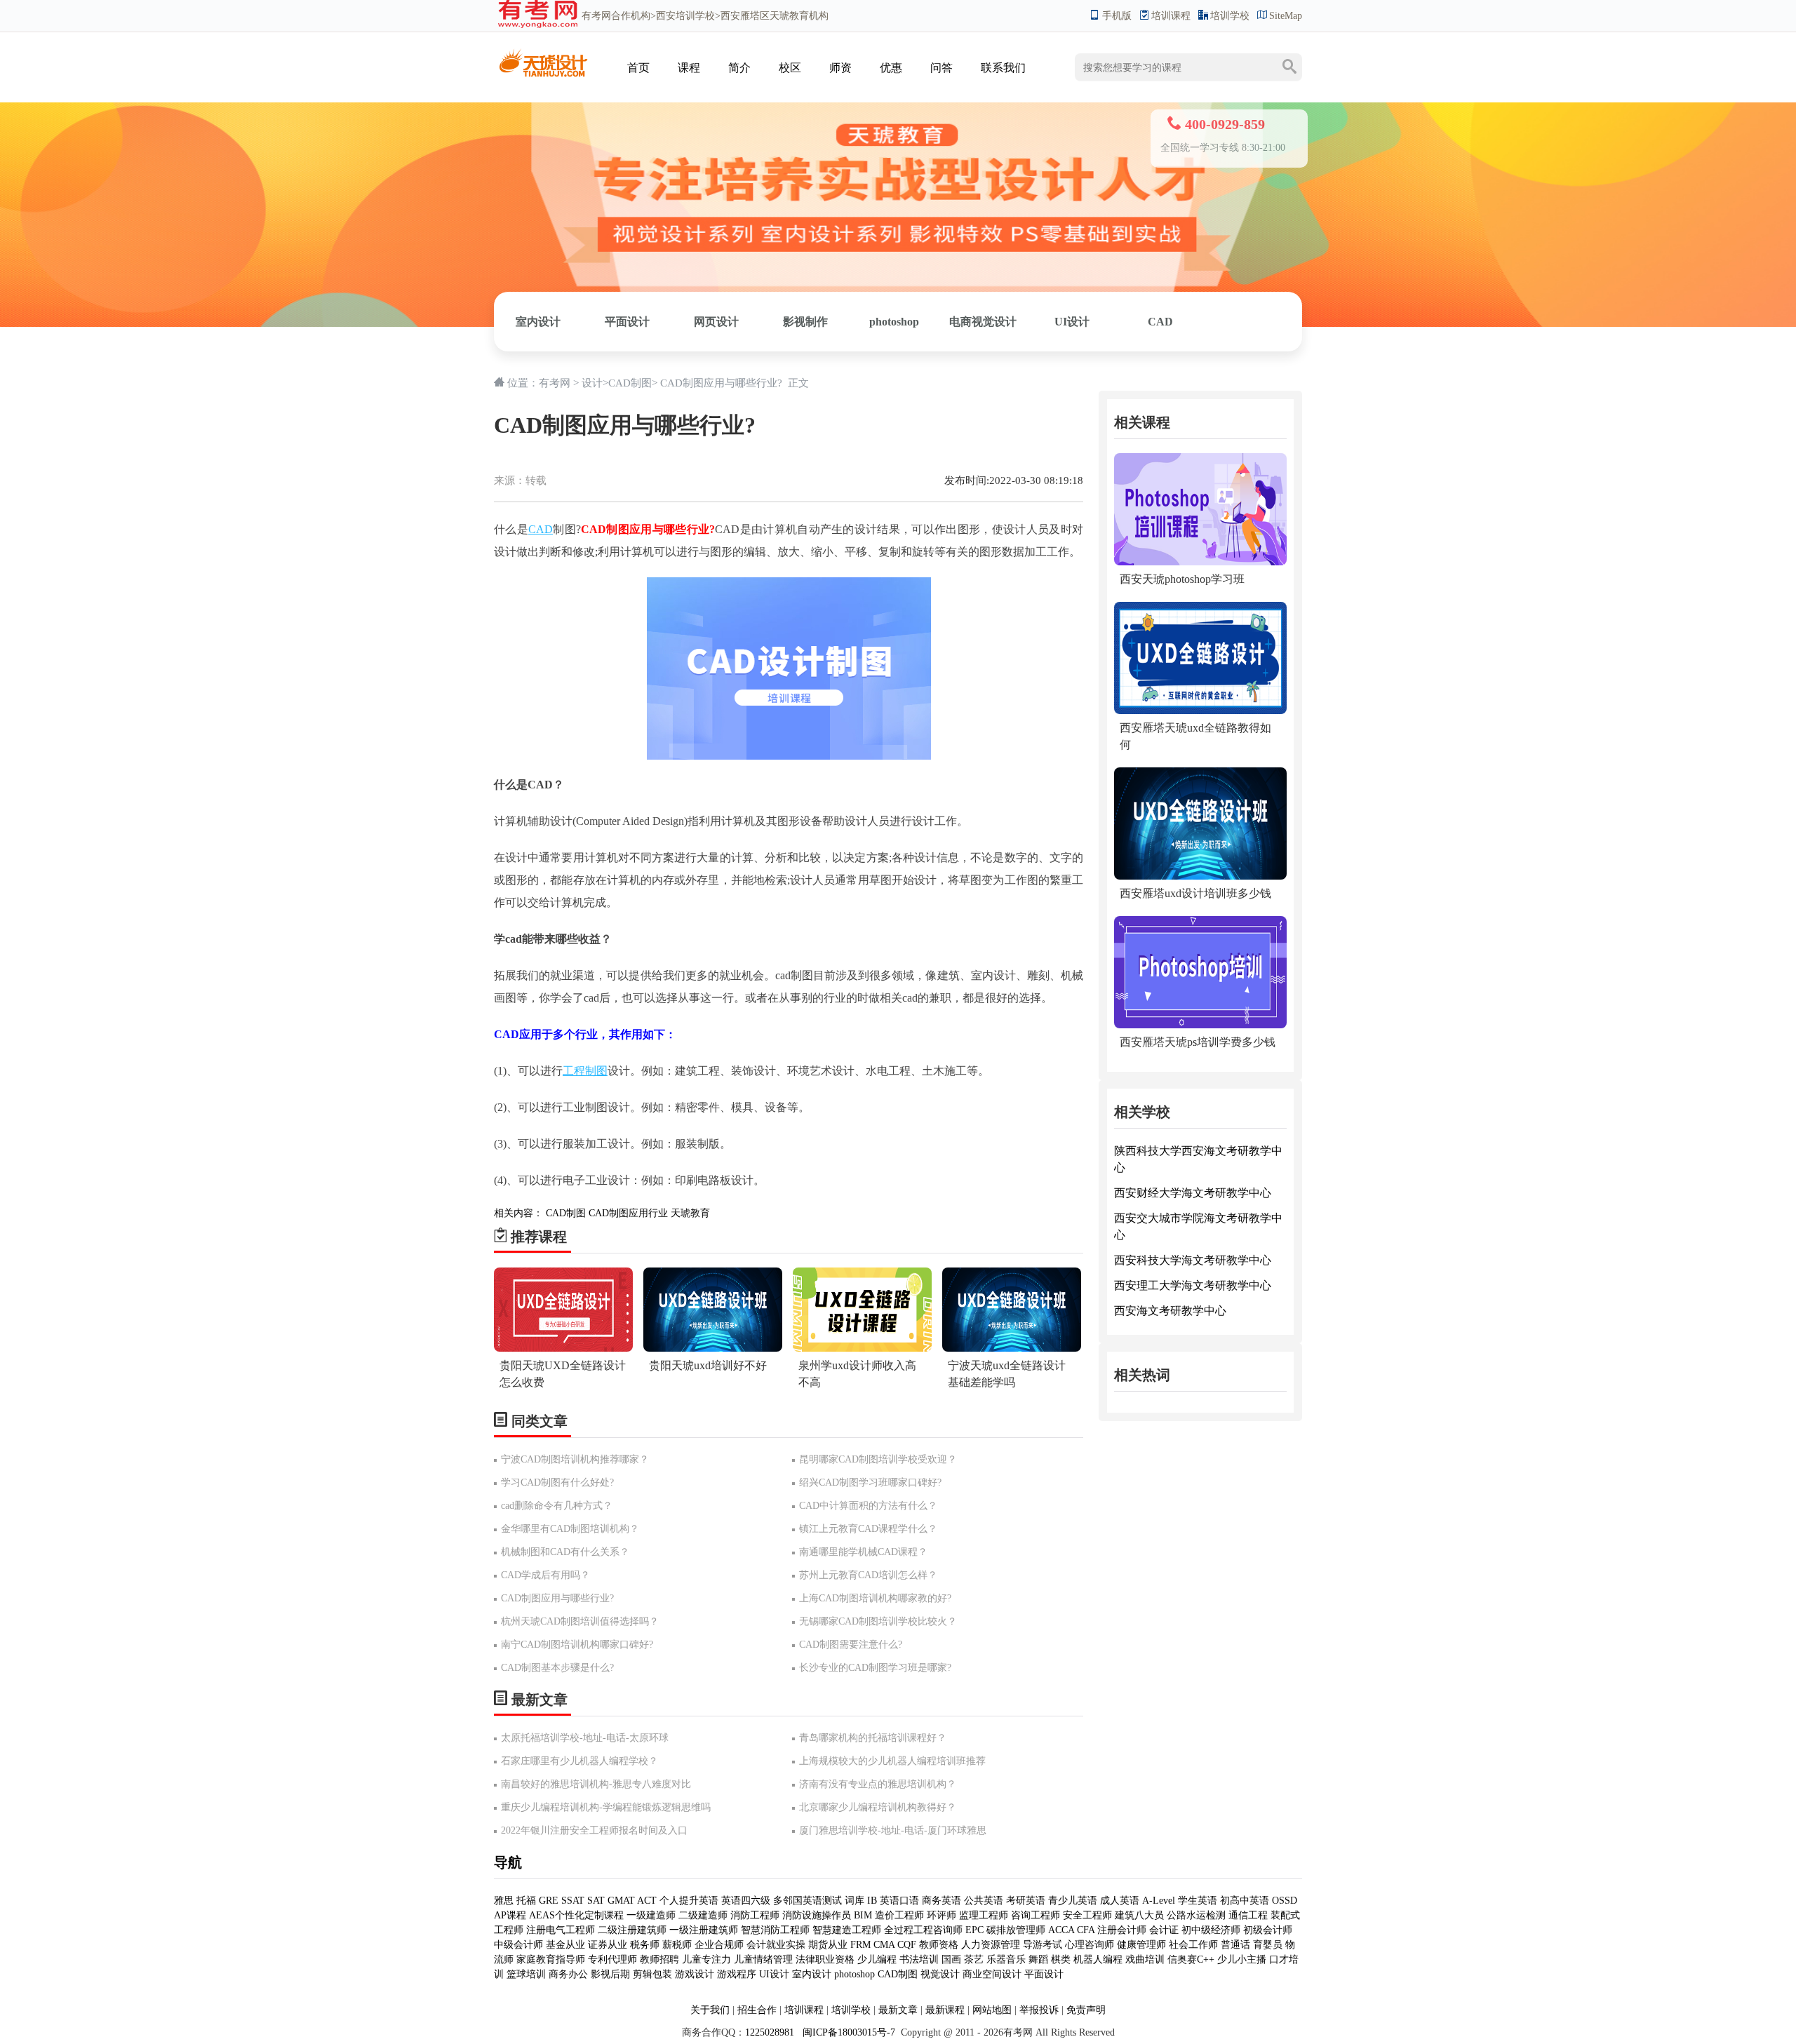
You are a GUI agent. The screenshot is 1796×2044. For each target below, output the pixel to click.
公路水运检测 (1196, 1915)
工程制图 (585, 1071)
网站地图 (992, 2010)
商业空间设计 (992, 1974)
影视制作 (805, 322)
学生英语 (1198, 1901)
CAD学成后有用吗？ (545, 1575)
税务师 (645, 1945)
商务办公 (568, 1974)
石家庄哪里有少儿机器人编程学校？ (579, 1761)
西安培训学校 (685, 16)
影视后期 (610, 1974)
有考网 (596, 16)
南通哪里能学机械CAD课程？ (863, 1552)
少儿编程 (877, 1959)
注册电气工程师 (561, 1930)
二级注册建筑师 (632, 1930)
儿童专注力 (706, 1959)
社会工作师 (1193, 1945)
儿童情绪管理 (763, 1959)
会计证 (1164, 1930)
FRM (860, 1945)
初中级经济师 (1211, 1930)
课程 (689, 68)
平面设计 (627, 322)
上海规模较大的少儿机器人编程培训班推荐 (892, 1761)
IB (872, 1901)
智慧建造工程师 (847, 1930)
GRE (549, 1901)
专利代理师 (612, 1959)
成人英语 (1120, 1901)
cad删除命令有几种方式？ (557, 1506)
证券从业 (608, 1945)
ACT (647, 1901)
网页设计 (716, 322)
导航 (508, 1862)
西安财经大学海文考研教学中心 (1193, 1193)
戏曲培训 (1145, 1959)
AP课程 (510, 1915)
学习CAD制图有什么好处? (557, 1482)
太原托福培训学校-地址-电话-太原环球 (585, 1738)
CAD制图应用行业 (628, 1213)
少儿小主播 (1242, 1959)
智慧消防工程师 (777, 1930)
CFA (1086, 1930)
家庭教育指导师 (551, 1959)
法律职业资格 (825, 1959)
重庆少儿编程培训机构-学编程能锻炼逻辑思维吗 (606, 1807)
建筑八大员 (1139, 1915)
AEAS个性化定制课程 (578, 1915)
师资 (840, 68)
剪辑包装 (652, 1974)
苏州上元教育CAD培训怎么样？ (868, 1575)
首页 (638, 68)
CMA (884, 1945)
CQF (907, 1945)
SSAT (573, 1901)
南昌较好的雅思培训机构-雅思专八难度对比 (596, 1784)
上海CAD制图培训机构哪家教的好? (875, 1598)
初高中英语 (1245, 1901)
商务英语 (941, 1901)
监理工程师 (984, 1915)
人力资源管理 (991, 1945)
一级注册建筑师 (704, 1930)
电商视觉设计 (983, 322)
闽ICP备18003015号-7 (847, 2032)
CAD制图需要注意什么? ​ (852, 1645)
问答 (941, 68)
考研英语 (1026, 1901)
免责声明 (1086, 2010)
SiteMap (1286, 16)
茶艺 (974, 1959)
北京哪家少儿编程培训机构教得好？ (878, 1807)
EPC (974, 1930)
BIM (863, 1915)
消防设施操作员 (817, 1915)
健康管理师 (1141, 1945)
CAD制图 (630, 383)
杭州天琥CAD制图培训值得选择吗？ (580, 1621)
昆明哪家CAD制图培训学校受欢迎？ (878, 1459)
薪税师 (677, 1945)
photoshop (894, 322)
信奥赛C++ (1191, 1959)
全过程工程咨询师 (923, 1930)
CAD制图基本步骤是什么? (557, 1668)
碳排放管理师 (1016, 1930)
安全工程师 (1087, 1915)
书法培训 (919, 1959)
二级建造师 (703, 1915)
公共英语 (984, 1901)
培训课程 (1171, 16)
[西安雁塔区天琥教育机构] (543, 54)
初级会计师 (1268, 1930)
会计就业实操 (776, 1945)
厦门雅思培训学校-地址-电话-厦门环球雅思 (893, 1830)
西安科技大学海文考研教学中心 (1193, 1260)
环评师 (941, 1915)
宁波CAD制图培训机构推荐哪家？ (575, 1459)
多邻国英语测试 (807, 1901)
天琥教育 (690, 1213)
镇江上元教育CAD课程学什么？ (868, 1529)
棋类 (1061, 1959)
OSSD (1285, 1901)
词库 (855, 1901)
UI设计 (1072, 322)
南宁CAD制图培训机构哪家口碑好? (577, 1645)
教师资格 (939, 1945)
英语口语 (899, 1901)
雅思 (504, 1901)
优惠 (891, 68)
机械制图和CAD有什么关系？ (565, 1552)
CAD (1160, 322)
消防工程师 (755, 1915)
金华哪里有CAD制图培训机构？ (570, 1529)
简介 (739, 68)
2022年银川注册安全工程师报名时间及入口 (594, 1830)
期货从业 (828, 1945)
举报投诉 (1039, 2010)
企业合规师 (719, 1945)
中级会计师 (518, 1945)
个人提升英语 (689, 1901)
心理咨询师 (1090, 1945)
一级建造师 (651, 1915)
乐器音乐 (1006, 1959)
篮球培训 (526, 1974)
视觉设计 (940, 1974)
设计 (592, 383)
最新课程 (945, 2010)
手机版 (1117, 16)
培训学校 (1230, 16)
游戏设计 (695, 1974)
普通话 (1235, 1945)
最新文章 (898, 2010)
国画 (951, 1959)
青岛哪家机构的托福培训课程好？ (873, 1738)
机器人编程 (1098, 1959)
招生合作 (757, 2010)
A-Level (1159, 1901)
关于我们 (710, 2010)
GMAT (621, 1901)
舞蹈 (1038, 1959)
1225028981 (770, 2032)
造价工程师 (899, 1915)
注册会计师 (1122, 1930)
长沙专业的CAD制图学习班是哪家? (875, 1668)
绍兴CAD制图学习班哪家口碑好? (870, 1482)
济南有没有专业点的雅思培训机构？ (878, 1784)
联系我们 (1003, 68)
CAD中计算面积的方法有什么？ (868, 1506)
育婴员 (1268, 1945)
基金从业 (565, 1945)
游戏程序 (737, 1974)
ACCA (1061, 1930)
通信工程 (1248, 1915)
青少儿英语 (1073, 1901)
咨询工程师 (1036, 1915)
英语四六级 (746, 1901)
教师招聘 (659, 1959)
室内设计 (538, 322)
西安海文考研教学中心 (1170, 1311)
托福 (526, 1901)
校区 (790, 68)
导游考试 (1043, 1945)
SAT (596, 1901)
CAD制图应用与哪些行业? (557, 1598)
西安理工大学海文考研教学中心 (1193, 1285)
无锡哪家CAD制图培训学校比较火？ (878, 1621)
